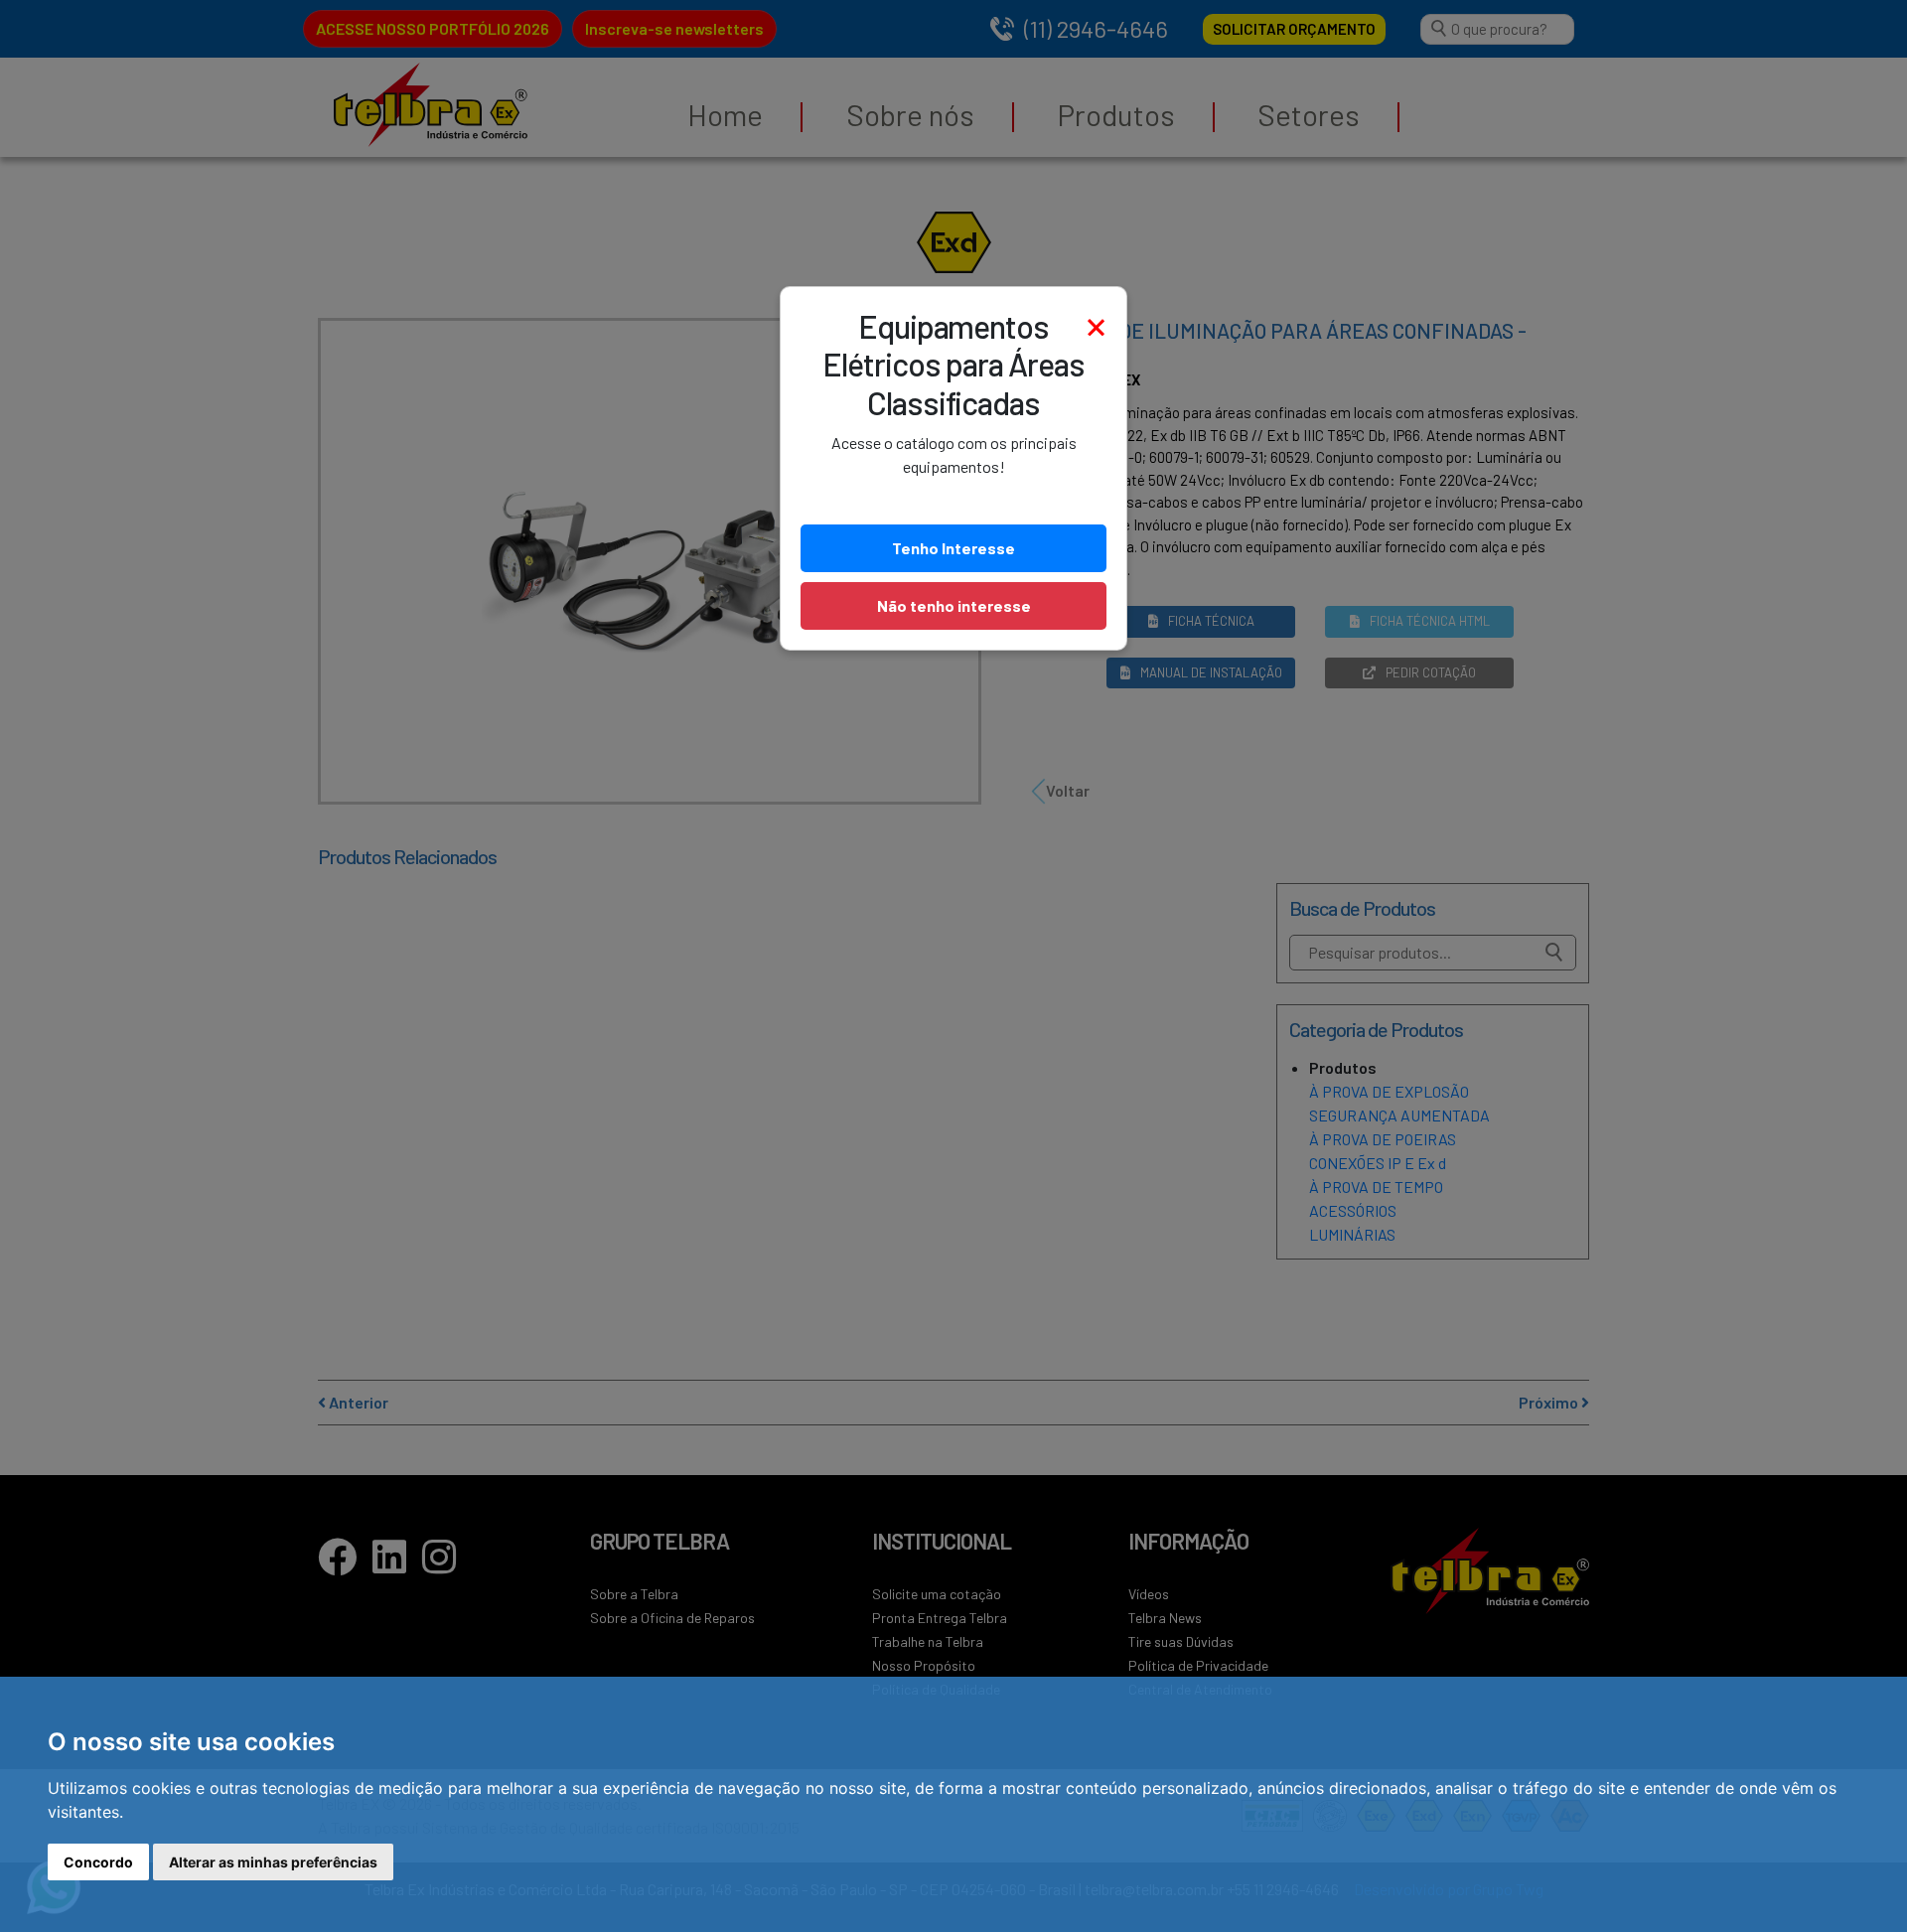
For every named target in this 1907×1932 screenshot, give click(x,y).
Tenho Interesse (953, 548)
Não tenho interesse (954, 605)
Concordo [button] (98, 1862)
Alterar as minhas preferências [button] (273, 1862)
